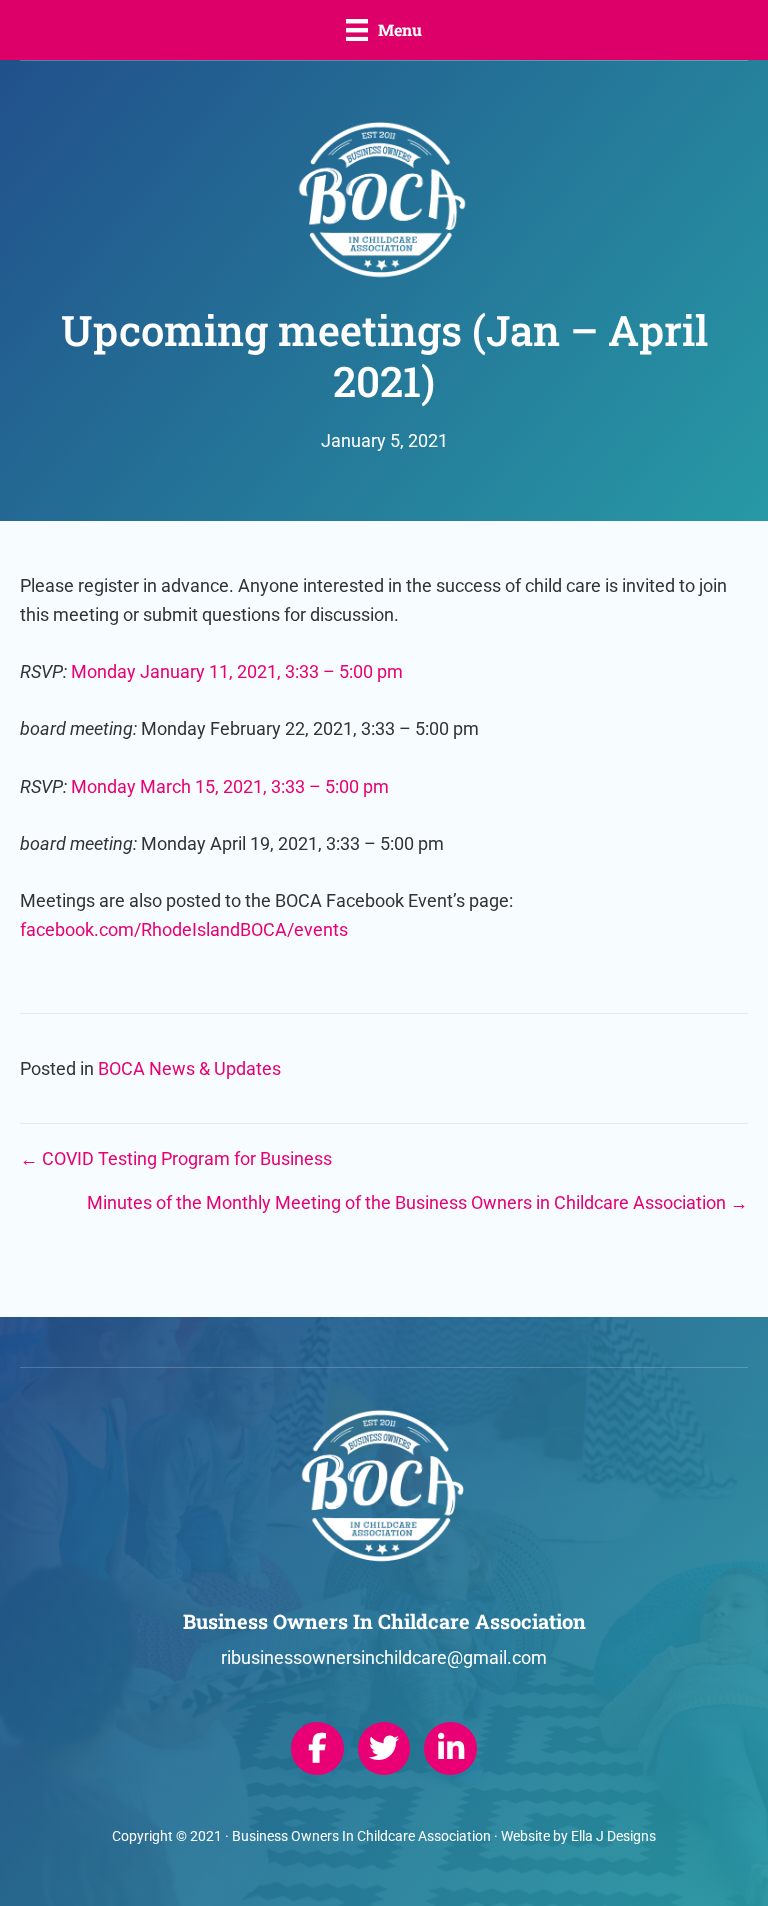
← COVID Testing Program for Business (176, 1158)
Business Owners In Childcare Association (361, 1836)
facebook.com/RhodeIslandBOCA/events (184, 929)
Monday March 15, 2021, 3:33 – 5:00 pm (230, 786)
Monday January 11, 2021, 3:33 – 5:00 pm (237, 671)
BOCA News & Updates (189, 1068)
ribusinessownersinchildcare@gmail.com (384, 1657)
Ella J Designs (613, 1836)
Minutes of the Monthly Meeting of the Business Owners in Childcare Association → (417, 1202)
